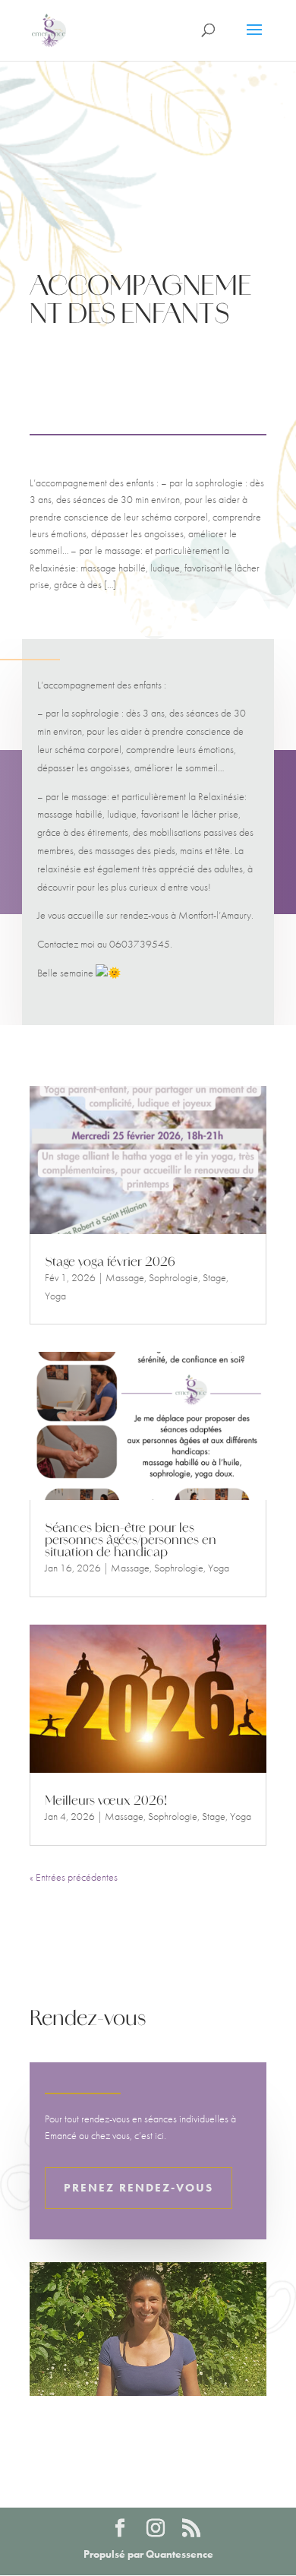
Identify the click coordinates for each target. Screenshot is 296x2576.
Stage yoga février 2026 (110, 1263)
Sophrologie (173, 1277)
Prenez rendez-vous (139, 2188)
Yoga (55, 1296)
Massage (125, 1277)
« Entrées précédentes (74, 1877)
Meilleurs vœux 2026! (106, 1802)
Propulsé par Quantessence (148, 2554)
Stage (214, 1277)
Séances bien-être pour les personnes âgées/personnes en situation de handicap (131, 1541)
